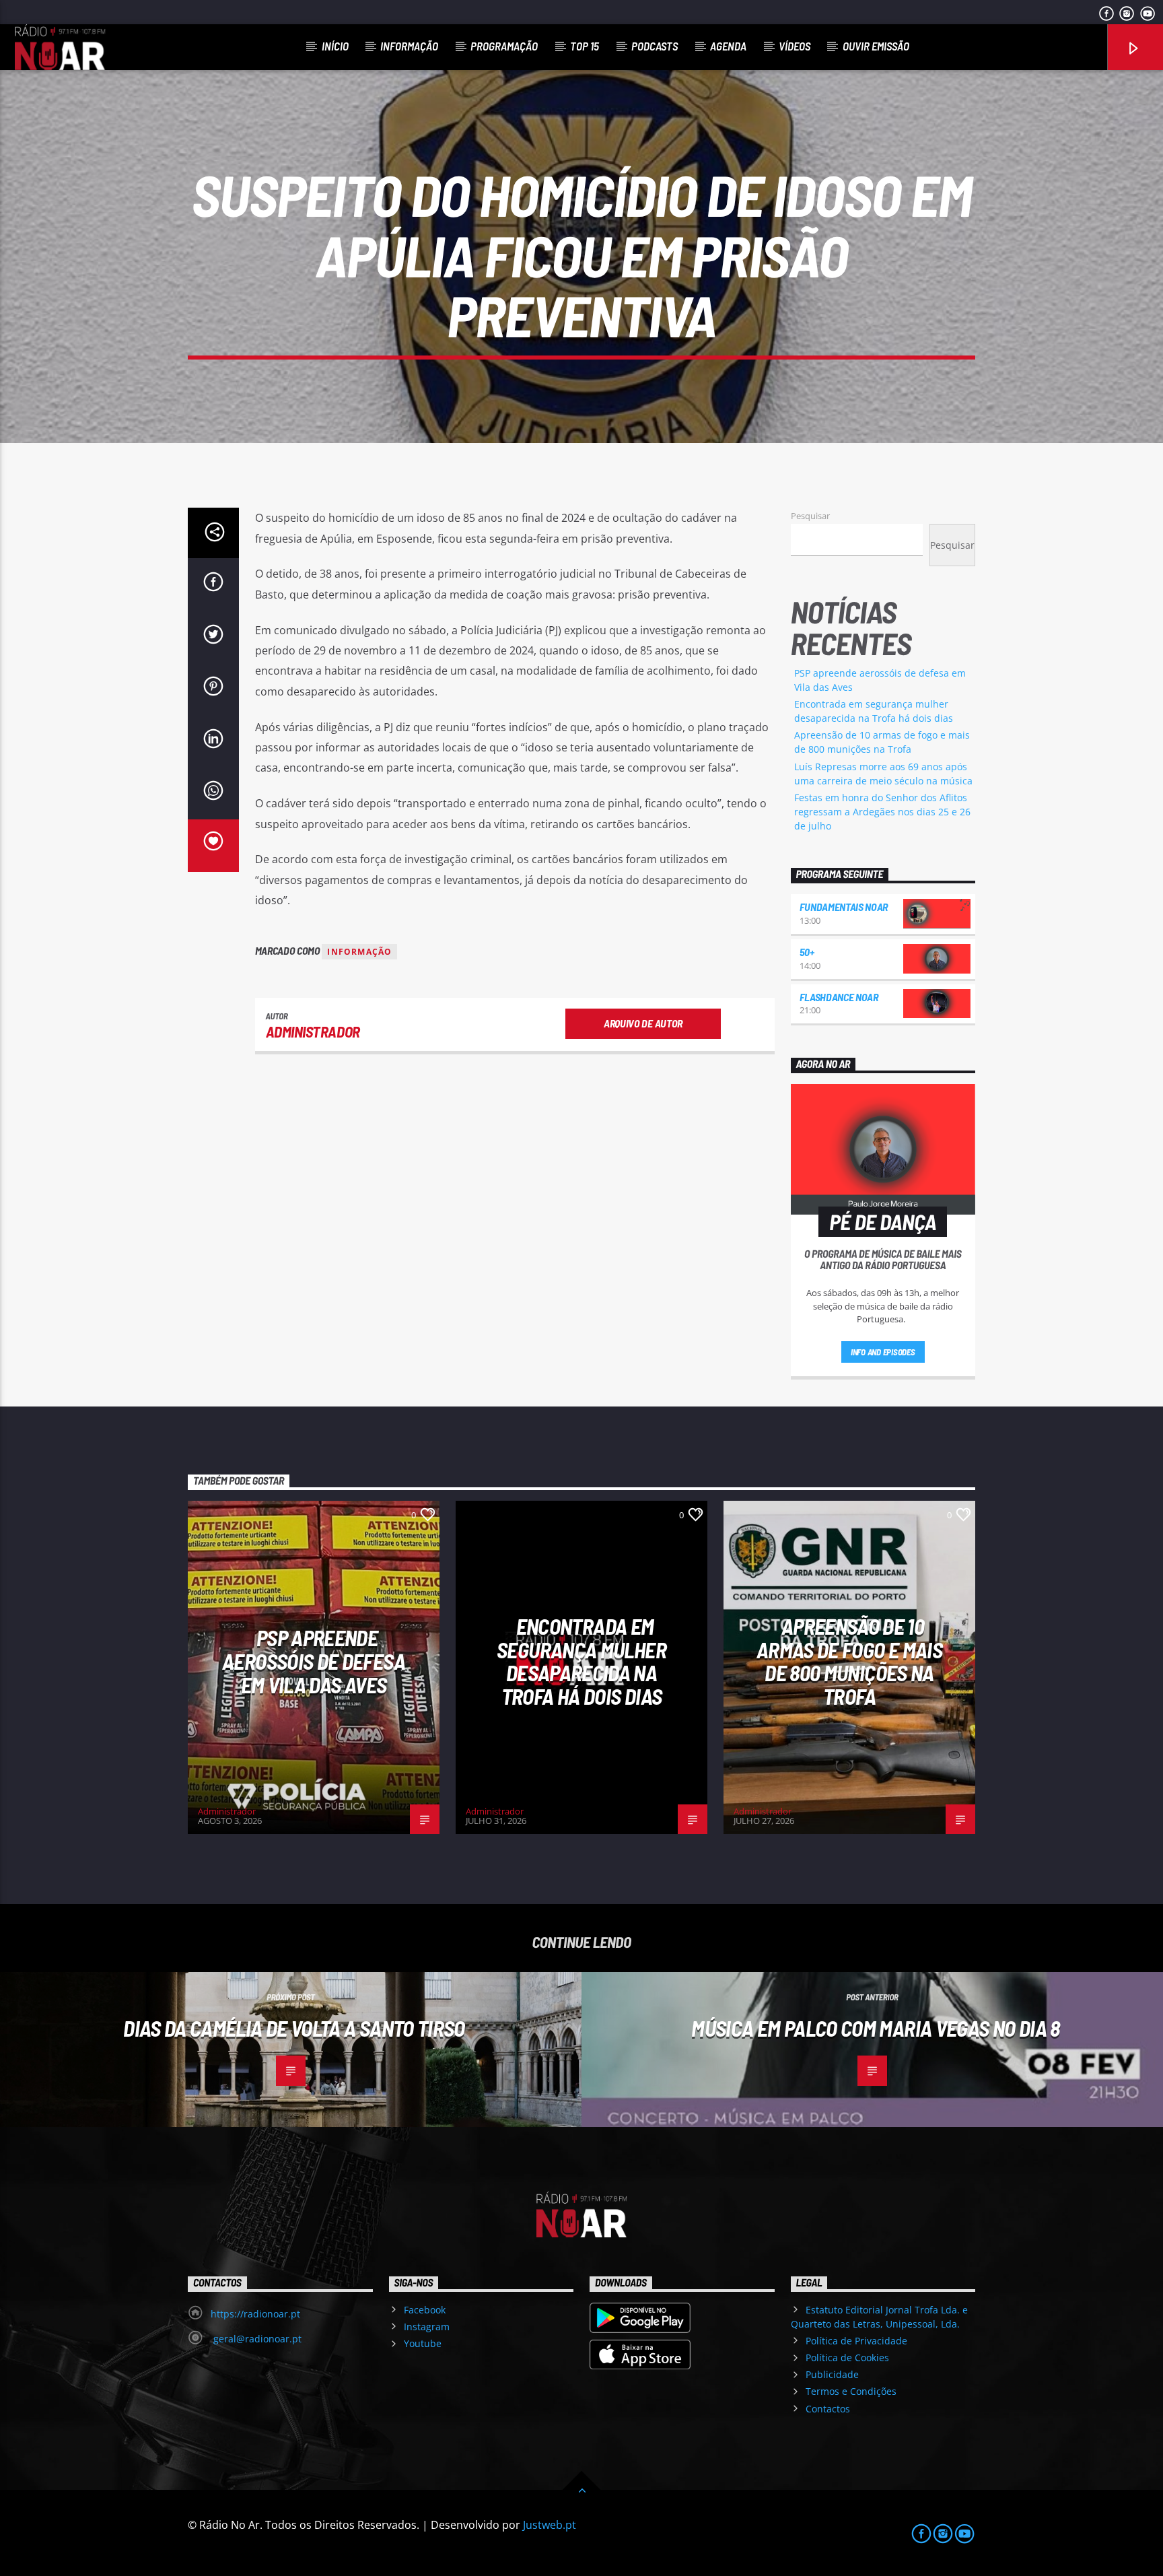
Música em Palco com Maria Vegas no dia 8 (875, 2028)
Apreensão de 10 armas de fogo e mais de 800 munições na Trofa (849, 1661)
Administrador (313, 1031)
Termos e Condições (851, 2391)
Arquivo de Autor (643, 1023)
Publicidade (832, 2374)
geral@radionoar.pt (256, 2339)
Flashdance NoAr (839, 997)
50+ (807, 952)
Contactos (828, 2409)
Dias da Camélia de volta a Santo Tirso (294, 2028)
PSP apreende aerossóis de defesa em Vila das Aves (314, 1661)
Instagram (427, 2327)
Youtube (423, 2343)
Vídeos (795, 46)
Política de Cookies (847, 2358)
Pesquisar (810, 516)
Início (335, 46)
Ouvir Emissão (876, 46)
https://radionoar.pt (255, 2314)
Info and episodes (883, 1352)
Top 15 (585, 46)
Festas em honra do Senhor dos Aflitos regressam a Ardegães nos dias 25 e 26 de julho (882, 812)
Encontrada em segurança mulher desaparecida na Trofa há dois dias (581, 1661)
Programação (504, 46)
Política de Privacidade (856, 2341)
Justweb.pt (550, 2525)
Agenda (728, 46)
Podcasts (655, 46)
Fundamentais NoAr (844, 907)
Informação (409, 46)
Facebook (425, 2310)
